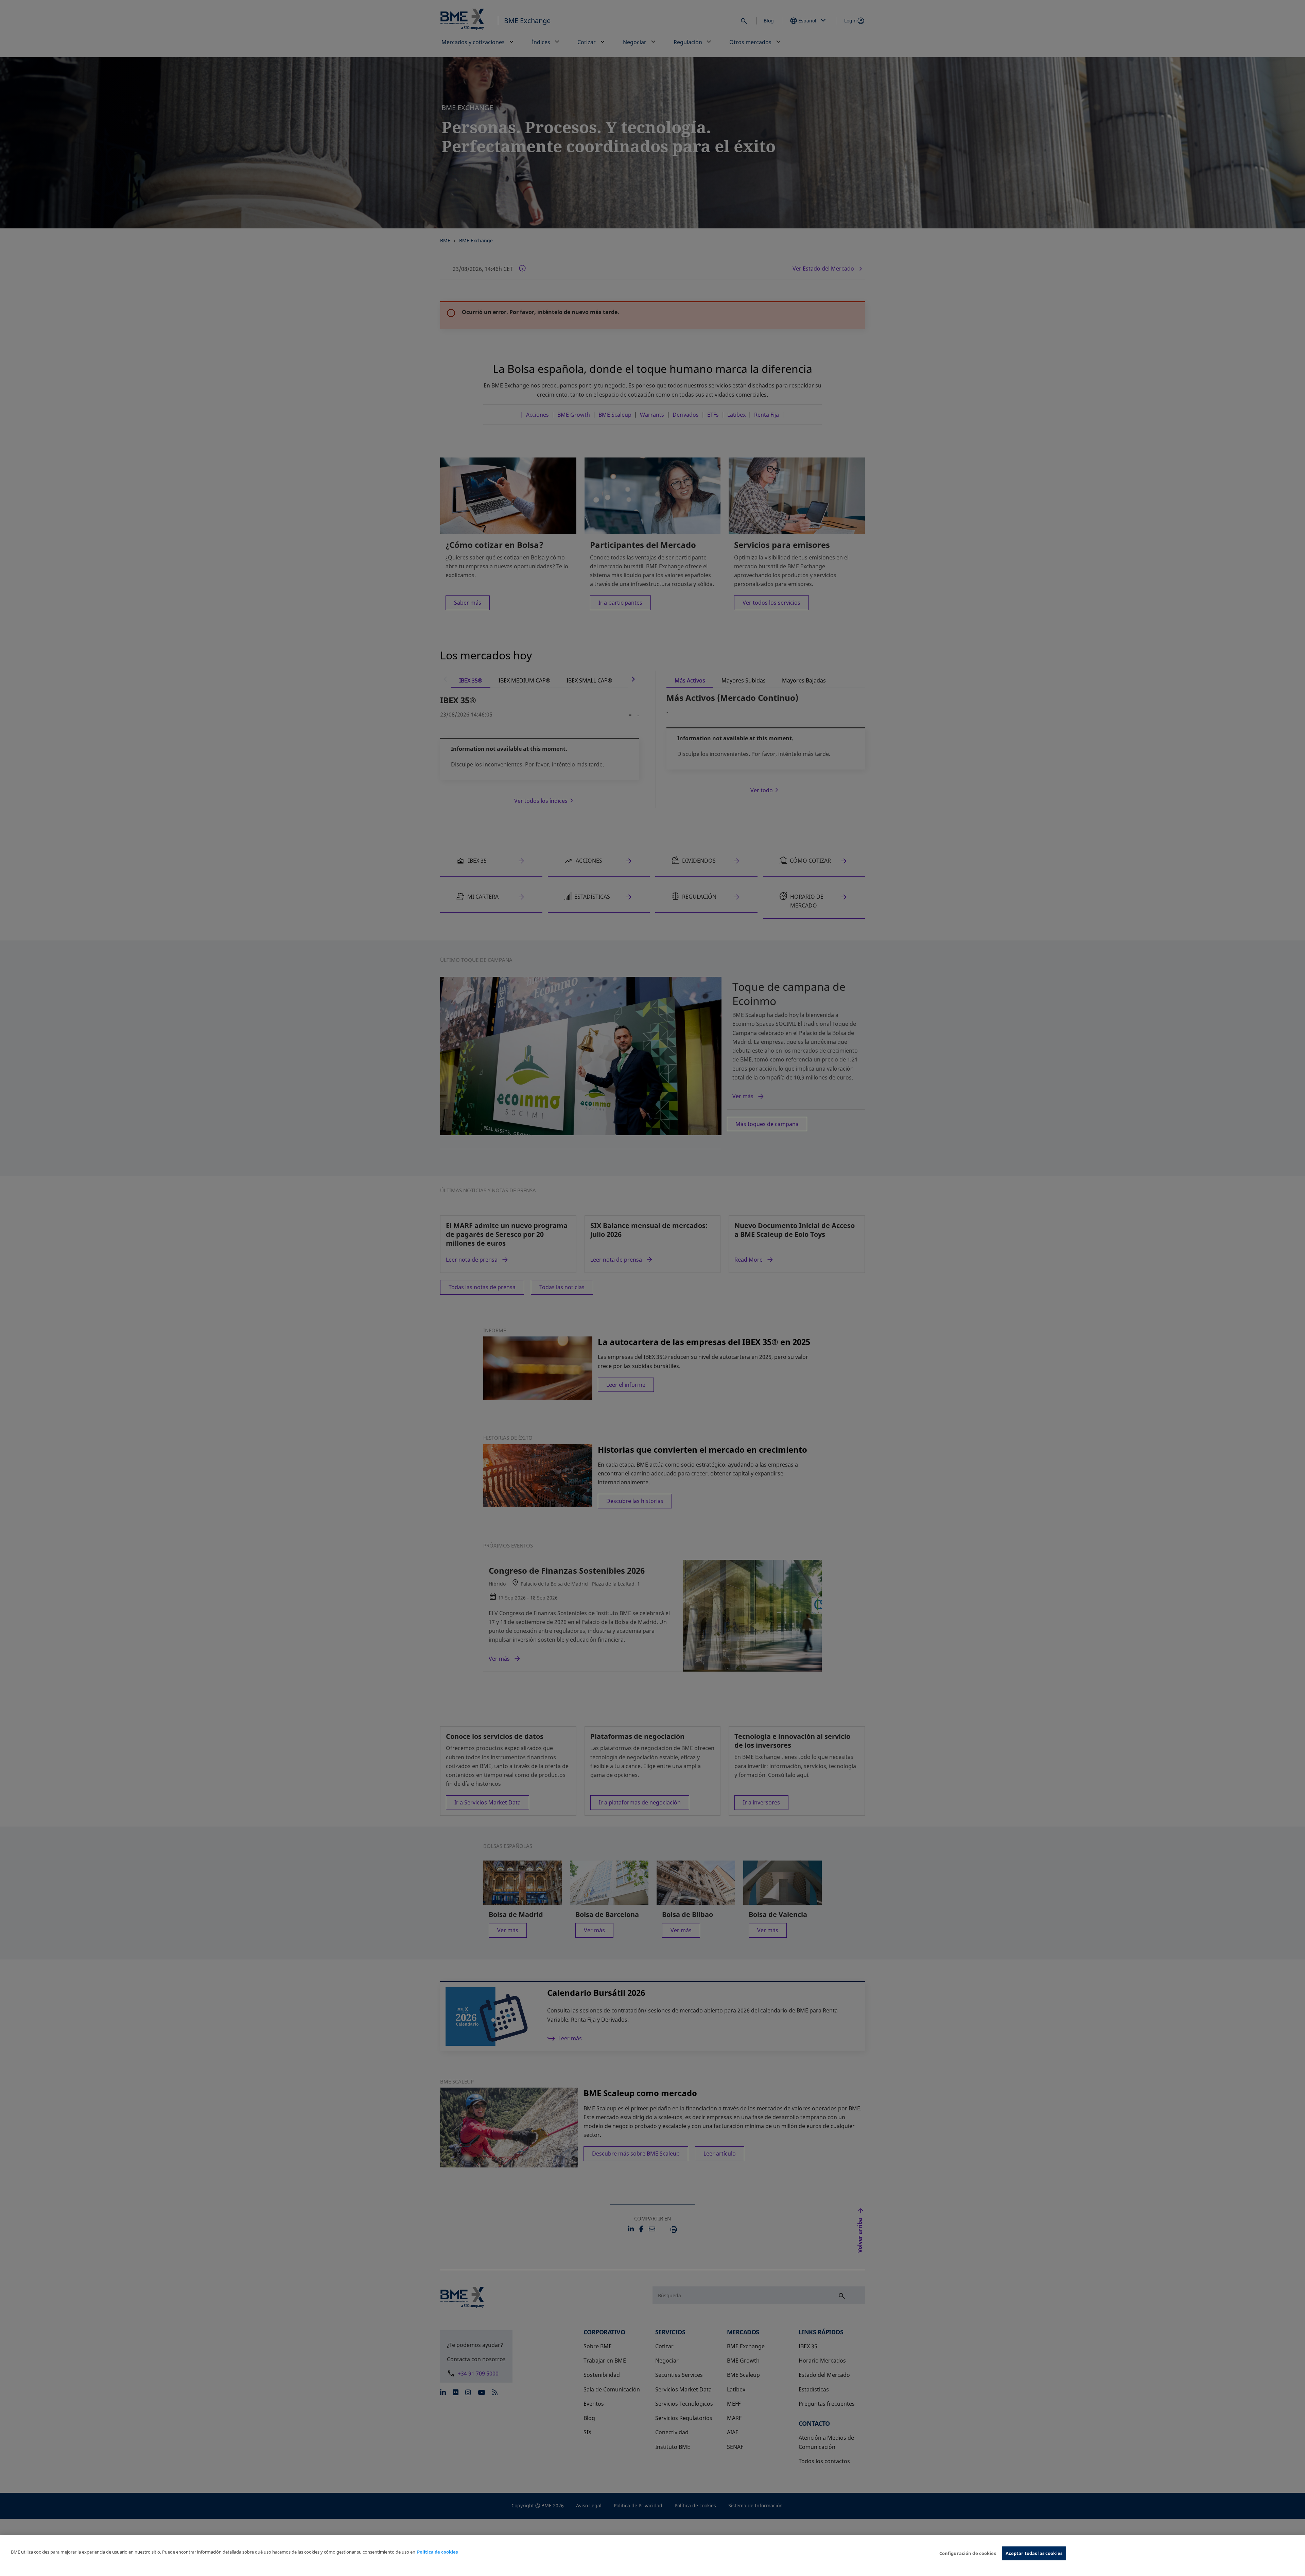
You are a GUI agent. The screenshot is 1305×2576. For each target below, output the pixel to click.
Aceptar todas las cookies (1034, 2553)
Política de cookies (437, 2552)
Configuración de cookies (968, 2553)
